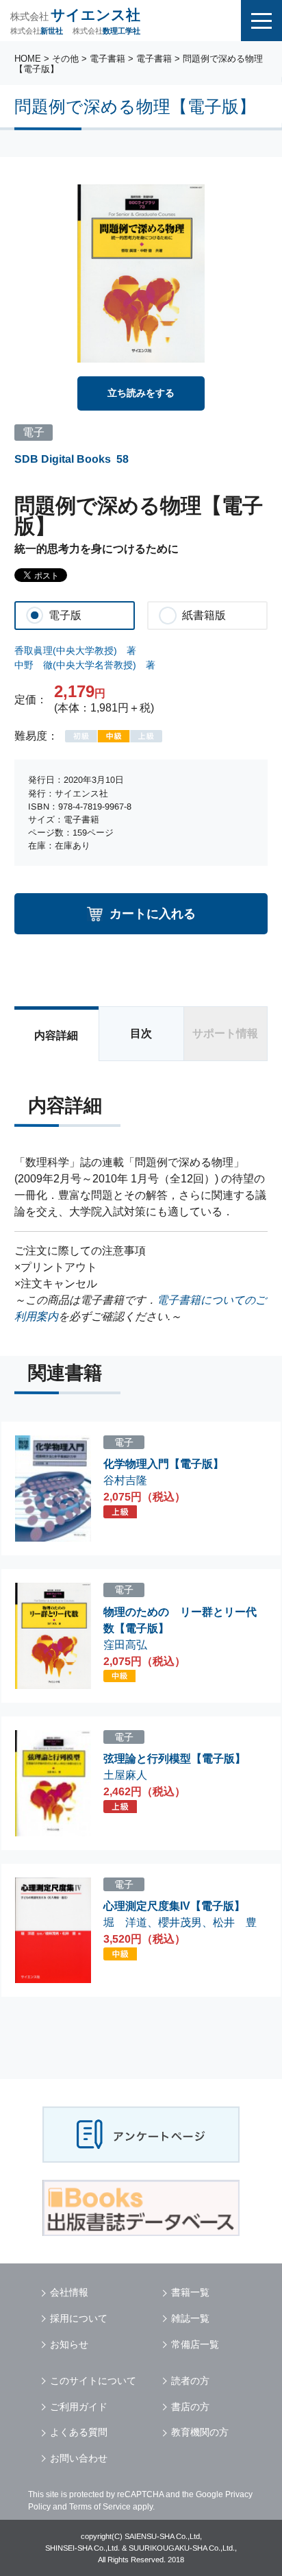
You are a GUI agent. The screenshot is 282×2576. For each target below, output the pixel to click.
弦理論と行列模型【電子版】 (175, 1759)
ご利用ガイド (79, 2407)
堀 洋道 (125, 1922)
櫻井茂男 (180, 1922)
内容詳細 (56, 1035)
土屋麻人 (125, 1775)
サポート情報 (225, 1033)
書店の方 (190, 2407)
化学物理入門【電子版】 (164, 1464)
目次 (141, 1033)
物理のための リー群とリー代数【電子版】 (180, 1620)
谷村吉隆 (125, 1480)
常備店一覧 (195, 2344)
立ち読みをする (141, 393)
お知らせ (69, 2344)
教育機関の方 (200, 2432)
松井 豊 (235, 1922)
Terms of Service (100, 2507)
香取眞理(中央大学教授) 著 (75, 651)
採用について (79, 2318)
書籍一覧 (190, 2292)
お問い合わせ (79, 2458)
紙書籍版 (204, 615)
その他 (65, 59)
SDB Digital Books (63, 459)
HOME (28, 59)
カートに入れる (153, 913)
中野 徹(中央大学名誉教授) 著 (85, 665)
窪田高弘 (125, 1645)
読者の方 (190, 2381)
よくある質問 (79, 2432)
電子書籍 (107, 59)
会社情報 (69, 2292)
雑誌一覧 (190, 2318)
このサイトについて (93, 2381)
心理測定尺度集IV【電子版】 (174, 1906)
